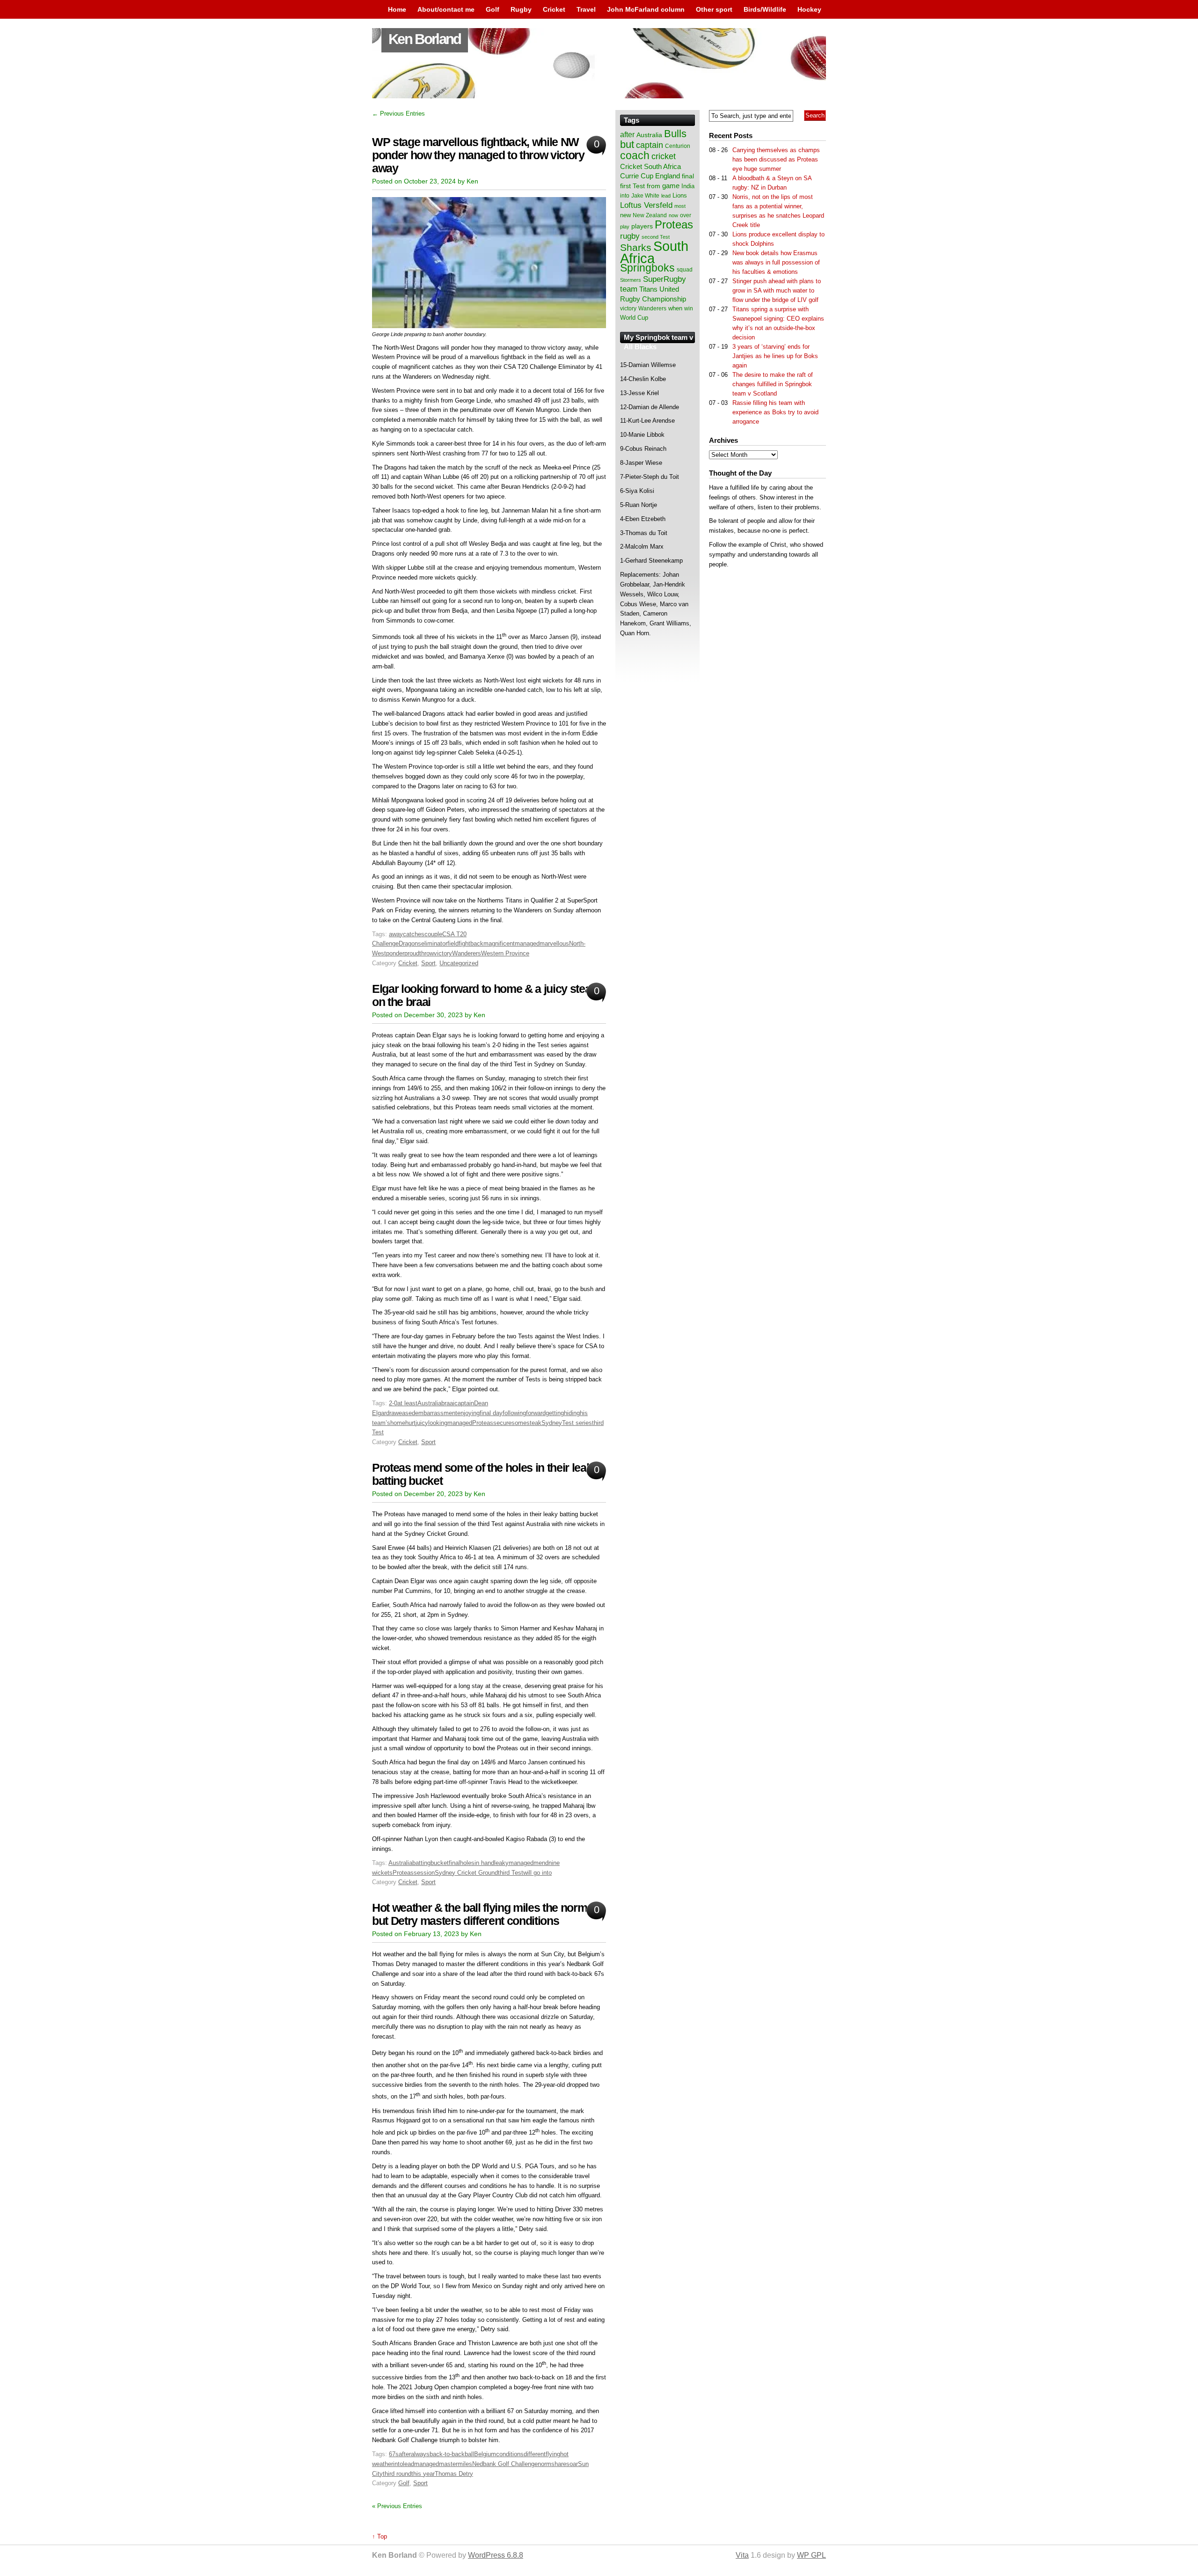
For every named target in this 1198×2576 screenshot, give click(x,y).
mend (541, 1863)
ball (469, 2454)
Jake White (645, 196)
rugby (630, 236)
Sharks (636, 247)
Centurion (678, 146)
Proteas (483, 1423)
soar (572, 2464)
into (398, 2464)
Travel (586, 9)
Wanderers (467, 953)
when (675, 308)
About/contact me (446, 9)
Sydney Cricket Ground (466, 1873)
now (673, 215)
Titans (648, 289)
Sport (428, 963)
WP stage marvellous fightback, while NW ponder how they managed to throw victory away (478, 155)
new (625, 215)
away (396, 934)
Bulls (675, 134)
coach (635, 155)
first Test (632, 186)
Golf (493, 9)
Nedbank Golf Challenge (505, 2464)
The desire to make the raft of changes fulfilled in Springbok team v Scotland (773, 384)
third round (397, 2474)
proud (412, 953)
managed (527, 943)
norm (544, 2464)
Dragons (410, 943)
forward (536, 1413)
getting (555, 1413)
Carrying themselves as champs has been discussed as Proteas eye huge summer (776, 159)
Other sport (714, 9)
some (519, 1423)
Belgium (485, 2454)
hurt (410, 1423)
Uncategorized (459, 963)
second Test (656, 237)
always (420, 2454)
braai (448, 1403)
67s (394, 2454)
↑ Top (380, 2536)
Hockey (809, 9)
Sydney (552, 1423)
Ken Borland (425, 39)
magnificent (499, 943)
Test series (577, 1423)
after (405, 2454)
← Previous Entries (398, 114)
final (454, 1863)
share (559, 2464)
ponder (395, 953)
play (625, 227)
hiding (572, 1413)
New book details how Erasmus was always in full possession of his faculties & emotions (776, 262)
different (535, 2454)
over (686, 215)
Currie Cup (637, 176)
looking (438, 1423)
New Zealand (650, 215)
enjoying (468, 1413)
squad (685, 270)
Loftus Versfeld (646, 205)
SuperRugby (665, 279)
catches (414, 934)
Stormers (631, 280)
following (514, 1413)
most (680, 206)
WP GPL (811, 2555)
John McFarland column (646, 9)
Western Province (505, 953)
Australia (429, 1403)
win (689, 308)
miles (465, 2464)
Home (397, 9)
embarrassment (436, 1413)
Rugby (521, 9)
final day (491, 1413)
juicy (422, 1423)
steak (534, 1423)
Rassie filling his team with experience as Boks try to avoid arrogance (775, 412)
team (629, 289)
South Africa (654, 252)
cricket (664, 156)
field (453, 943)
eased (407, 1413)
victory (443, 953)
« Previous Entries (397, 2506)
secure (502, 1423)
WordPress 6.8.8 (496, 2555)
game (671, 186)
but (627, 144)
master (448, 2464)
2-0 (393, 1403)
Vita (742, 2555)
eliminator (434, 943)
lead (409, 2464)
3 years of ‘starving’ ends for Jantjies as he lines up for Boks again (775, 356)
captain (464, 1403)
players (642, 226)
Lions (680, 195)
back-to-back (447, 2454)
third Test (511, 1873)
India (688, 186)
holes (467, 1863)
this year (423, 2474)
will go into (537, 1873)
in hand (484, 1863)
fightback (471, 943)
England (668, 176)
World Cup (634, 318)
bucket (440, 1863)
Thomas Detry (454, 2474)
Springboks (647, 268)
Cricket (554, 9)
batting (421, 1863)
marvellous (554, 943)
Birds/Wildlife (765, 9)
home (398, 1423)
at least (407, 1403)
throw (427, 953)
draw (392, 1413)
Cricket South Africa (650, 166)
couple (433, 934)
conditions (510, 2454)
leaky (501, 1863)
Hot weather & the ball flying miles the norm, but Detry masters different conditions (481, 1914)
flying (553, 2454)
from (654, 186)
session (424, 1873)
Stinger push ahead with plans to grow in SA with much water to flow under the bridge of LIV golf (777, 290)
